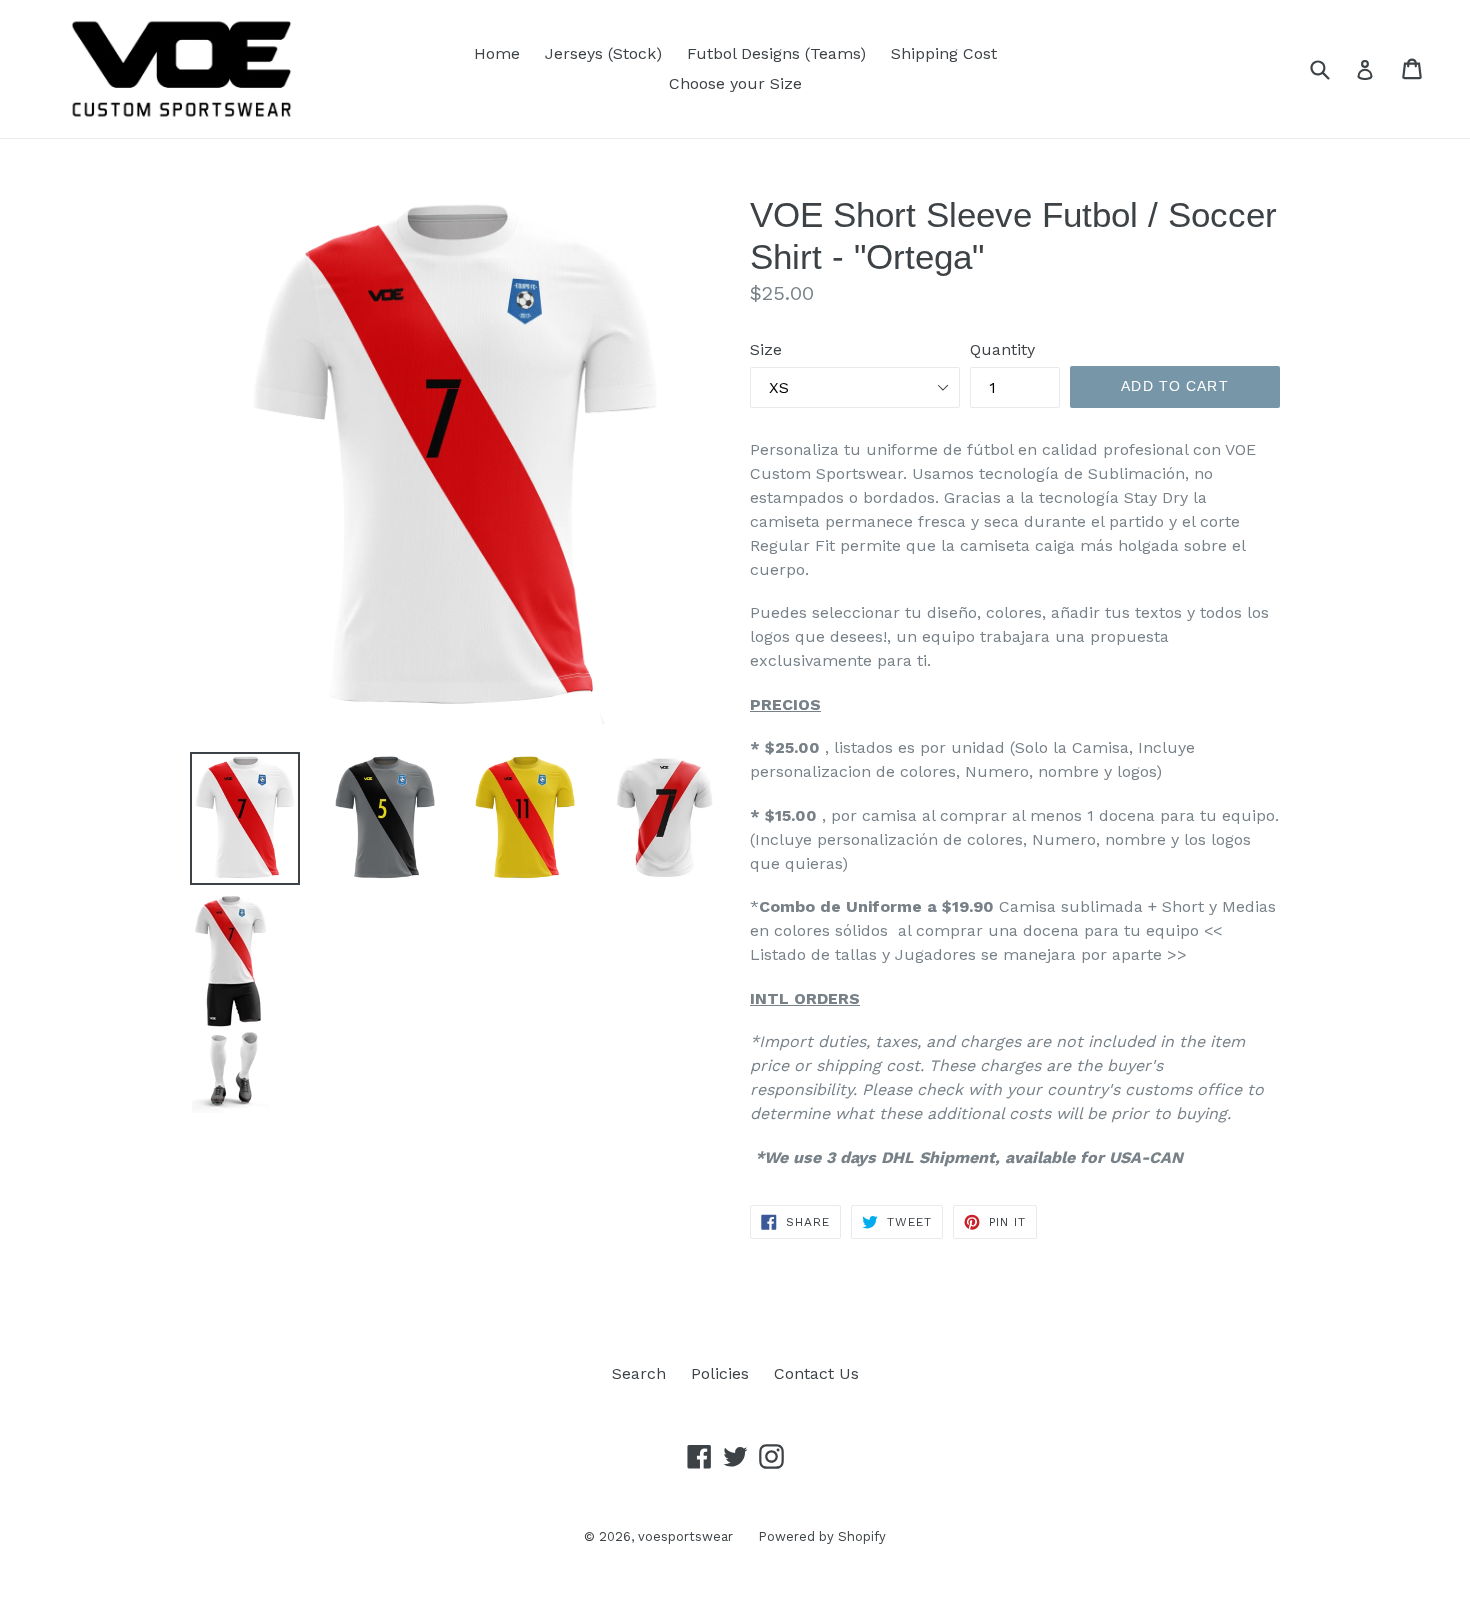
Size (766, 349)
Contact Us (816, 1373)
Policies (720, 1373)
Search (639, 1373)
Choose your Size (735, 83)
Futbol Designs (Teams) (776, 53)
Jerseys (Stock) (603, 53)
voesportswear (685, 1536)
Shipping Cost (944, 53)
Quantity (1002, 349)
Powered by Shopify (822, 1536)
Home (497, 53)
